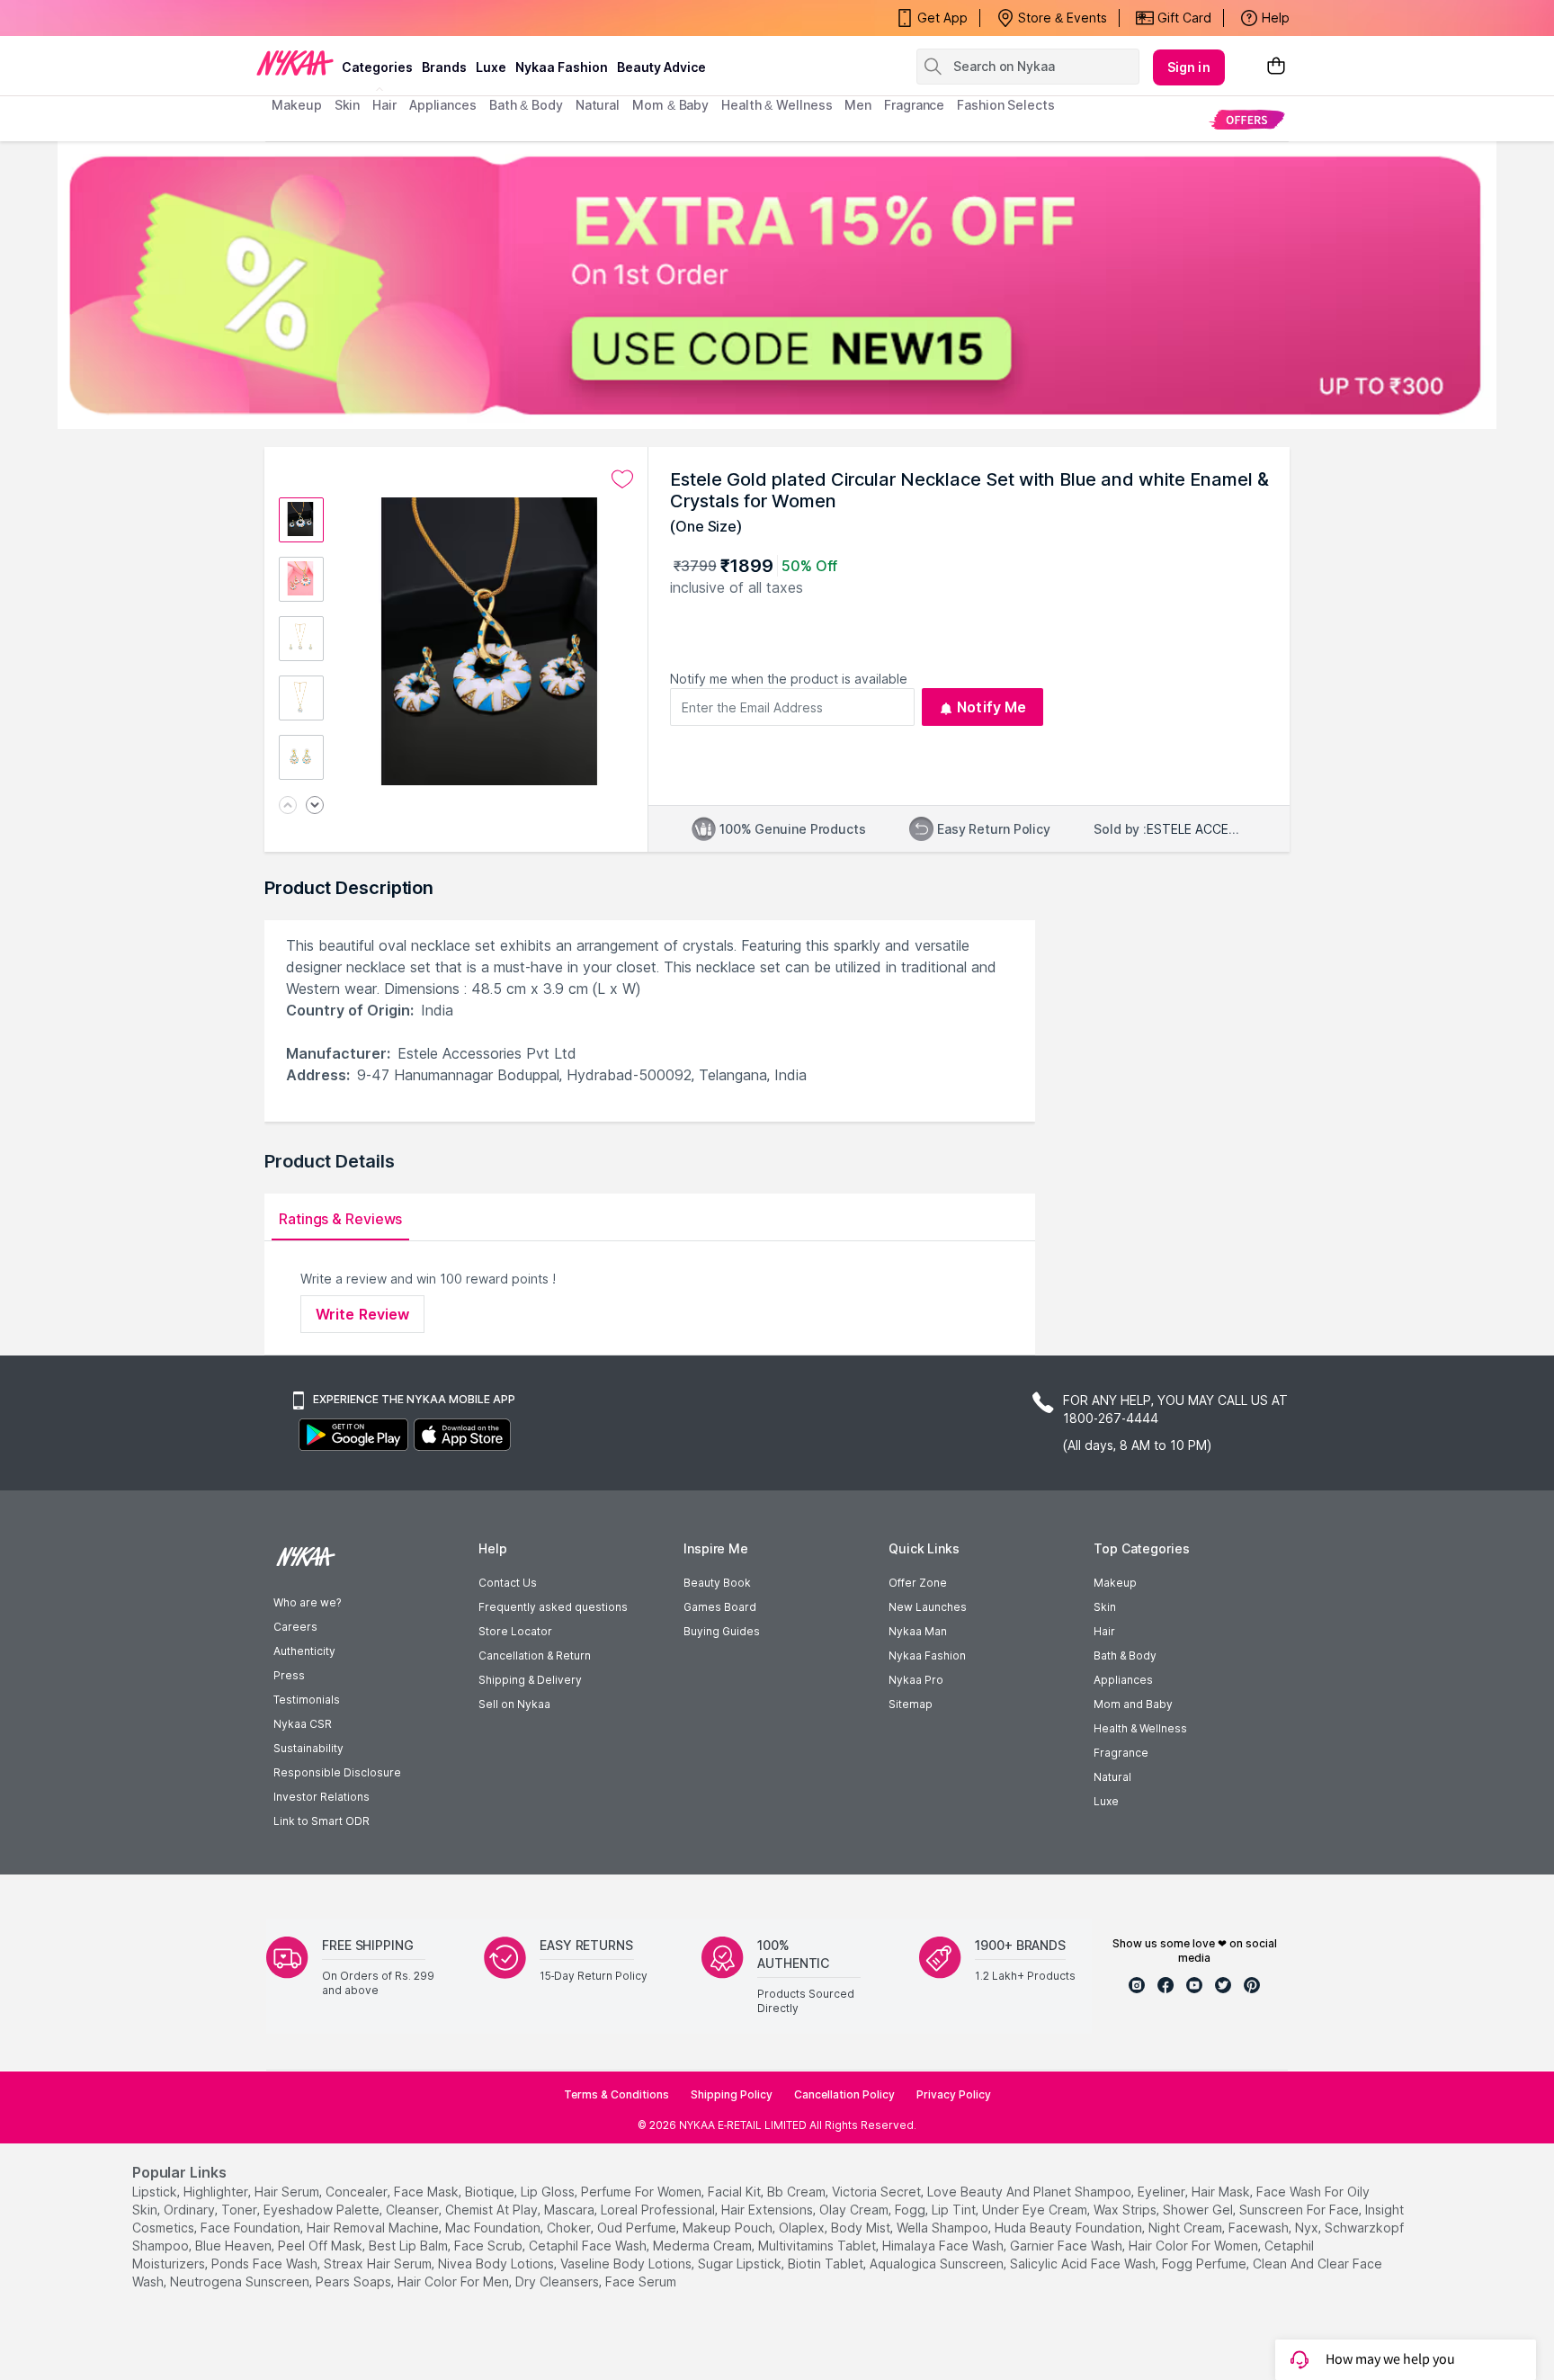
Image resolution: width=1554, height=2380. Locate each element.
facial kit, (736, 2192)
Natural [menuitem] (598, 105)
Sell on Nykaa (514, 1704)
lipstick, (156, 2192)
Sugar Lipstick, (741, 2264)
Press (289, 1675)
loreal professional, (659, 2210)
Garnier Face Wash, (1067, 2246)
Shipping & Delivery (530, 1680)
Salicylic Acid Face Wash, (1084, 2264)
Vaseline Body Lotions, (627, 2264)
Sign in (1189, 67)
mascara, (571, 2210)
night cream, (1187, 2228)
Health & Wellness (1140, 1728)
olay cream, (855, 2210)
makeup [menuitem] (296, 105)
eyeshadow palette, (323, 2210)
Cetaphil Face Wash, (589, 2246)
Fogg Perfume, (1206, 2264)
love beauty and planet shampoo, (1031, 2192)
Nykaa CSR (303, 1724)
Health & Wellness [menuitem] (777, 105)
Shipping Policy (732, 2094)
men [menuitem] (858, 105)
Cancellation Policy (844, 2094)
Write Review (362, 1314)
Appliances (1123, 1680)
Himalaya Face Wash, (944, 2246)
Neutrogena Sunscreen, (241, 2282)
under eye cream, (1036, 2210)
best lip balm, (410, 2246)
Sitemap (911, 1704)
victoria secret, (878, 2192)
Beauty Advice (661, 67)
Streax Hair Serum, (379, 2264)
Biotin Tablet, (827, 2264)
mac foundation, (494, 2228)
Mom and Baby (1133, 1704)
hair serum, (288, 2192)
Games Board (720, 1607)
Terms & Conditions (616, 2094)
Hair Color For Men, (455, 2282)
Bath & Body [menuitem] (526, 105)
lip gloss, (549, 2192)
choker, (570, 2228)
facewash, (1260, 2228)
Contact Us (508, 1583)
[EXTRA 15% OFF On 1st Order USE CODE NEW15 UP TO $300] (777, 285)
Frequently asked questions (553, 1607)
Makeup (1115, 1583)
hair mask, (1222, 2192)
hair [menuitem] (384, 105)
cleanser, (414, 2210)
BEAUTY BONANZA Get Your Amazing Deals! (416, 18)
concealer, (358, 2192)
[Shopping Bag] (1276, 67)
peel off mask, (322, 2246)
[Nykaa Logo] (295, 62)
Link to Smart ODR (322, 1821)
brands (444, 67)
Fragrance (1121, 1753)
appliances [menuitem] (443, 105)
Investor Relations (322, 1797)
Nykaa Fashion (562, 67)
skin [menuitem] (348, 105)
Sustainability (308, 1748)
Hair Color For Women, (1195, 2246)
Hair (1104, 1631)
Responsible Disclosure (337, 1772)
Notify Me (991, 707)
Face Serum (641, 2282)
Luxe (1106, 1801)
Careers (295, 1627)
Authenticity (304, 1651)
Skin (1105, 1607)
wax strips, (1126, 2210)
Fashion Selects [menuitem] (1006, 105)
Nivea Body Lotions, (497, 2264)
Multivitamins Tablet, (818, 2246)
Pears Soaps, (355, 2282)
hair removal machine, (374, 2228)
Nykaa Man (918, 1631)
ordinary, (191, 2210)
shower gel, (1199, 2210)
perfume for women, (643, 2192)
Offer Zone (918, 1583)
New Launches (928, 1607)
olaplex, (803, 2228)
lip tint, (955, 2210)
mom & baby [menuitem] (670, 105)
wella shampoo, (944, 2228)
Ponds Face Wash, (266, 2264)
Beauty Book (717, 1583)
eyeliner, (1163, 2192)
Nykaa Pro (916, 1680)
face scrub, (490, 2246)
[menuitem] (1247, 119)
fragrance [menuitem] (914, 105)
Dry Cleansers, (558, 2282)
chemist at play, (493, 2210)
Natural (1112, 1777)
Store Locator (515, 1631)
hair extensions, (768, 2210)
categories (377, 67)
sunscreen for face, (1300, 2210)
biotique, (491, 2192)
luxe (491, 67)
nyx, (1308, 2228)
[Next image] (315, 806)
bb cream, (798, 2192)
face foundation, (252, 2228)
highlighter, (217, 2192)
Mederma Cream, (704, 2246)
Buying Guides (722, 1631)
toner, (241, 2210)
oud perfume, (638, 2228)
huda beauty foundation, (1070, 2228)
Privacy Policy (954, 2094)
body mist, (862, 2228)
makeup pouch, (729, 2228)
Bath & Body (1125, 1655)
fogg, (911, 2210)
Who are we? (307, 1602)
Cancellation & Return (535, 1655)
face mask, (428, 2192)
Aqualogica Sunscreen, (938, 2264)
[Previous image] (288, 806)
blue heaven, (235, 2246)
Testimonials (307, 1700)
